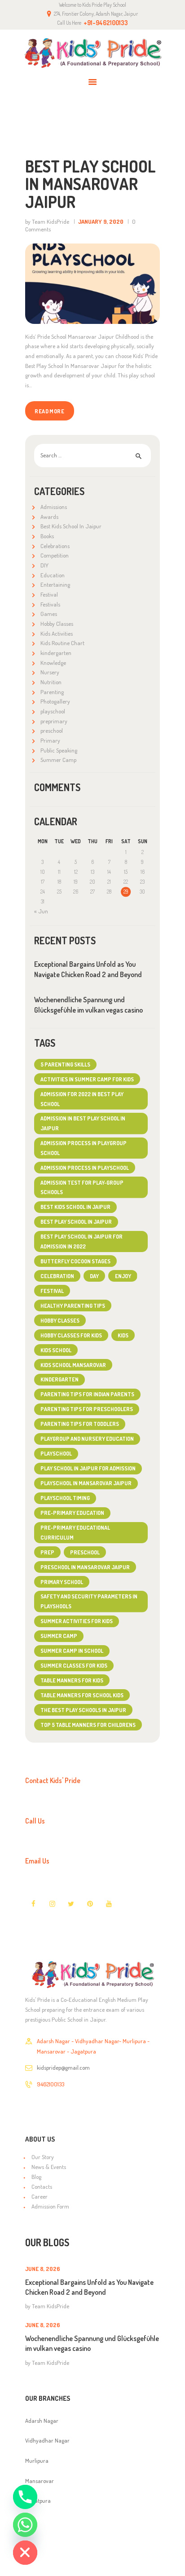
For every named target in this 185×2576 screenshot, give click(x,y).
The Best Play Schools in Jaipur (83, 1710)
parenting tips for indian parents (87, 1394)
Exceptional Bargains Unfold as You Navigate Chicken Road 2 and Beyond (88, 969)
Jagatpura (38, 2501)
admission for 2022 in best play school (82, 1099)
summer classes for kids (74, 1665)
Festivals (50, 604)
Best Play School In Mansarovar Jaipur (90, 184)
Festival (49, 594)
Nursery (50, 672)
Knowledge (53, 663)
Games (49, 614)
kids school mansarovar (73, 1365)
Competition (55, 555)
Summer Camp (58, 760)
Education (53, 575)
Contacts (42, 2187)
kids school (56, 1350)
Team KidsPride (51, 2306)
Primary (50, 740)
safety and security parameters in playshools (89, 1601)
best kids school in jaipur (75, 1207)
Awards (49, 517)
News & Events (49, 2167)
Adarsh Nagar (42, 2421)
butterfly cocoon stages (75, 1261)
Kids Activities (57, 633)
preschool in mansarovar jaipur (85, 1567)
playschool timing (65, 1498)
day (94, 1276)
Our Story (43, 2157)
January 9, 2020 (101, 221)
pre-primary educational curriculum (75, 1532)
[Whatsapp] (25, 2525)
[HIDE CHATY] (25, 2553)
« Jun (41, 911)
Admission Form (50, 2206)
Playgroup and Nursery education (87, 1438)
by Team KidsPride (48, 221)
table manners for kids (72, 1680)
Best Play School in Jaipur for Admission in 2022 (81, 1241)
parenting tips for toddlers (80, 1424)
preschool (52, 730)
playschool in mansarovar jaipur (86, 1483)
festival (52, 1291)
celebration (57, 1276)
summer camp (59, 1636)
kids (123, 1335)
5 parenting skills (65, 1064)
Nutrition (51, 682)
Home (42, 125)
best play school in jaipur (76, 1222)
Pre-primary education (72, 1513)
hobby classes (60, 1320)
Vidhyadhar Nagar (47, 2440)
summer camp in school (72, 1651)
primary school (62, 1582)
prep (47, 1552)
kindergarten (56, 653)
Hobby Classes (57, 624)
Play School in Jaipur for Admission (88, 1468)
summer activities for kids (77, 1621)
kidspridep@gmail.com (63, 2067)
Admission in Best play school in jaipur (83, 1123)
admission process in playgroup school (84, 1148)
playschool (53, 711)
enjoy (123, 1276)
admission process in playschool (85, 1168)
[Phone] (25, 2497)
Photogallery (55, 701)
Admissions (54, 507)
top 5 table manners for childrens (88, 1725)
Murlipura (37, 2461)
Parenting (52, 692)
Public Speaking (59, 750)
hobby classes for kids (71, 1335)
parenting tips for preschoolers (87, 1409)
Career (40, 2196)
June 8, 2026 (43, 2269)
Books (47, 536)
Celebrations (55, 546)
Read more (49, 411)
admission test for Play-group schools (82, 1187)
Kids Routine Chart (62, 643)
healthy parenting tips (73, 1306)
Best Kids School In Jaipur (71, 526)
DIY (44, 565)
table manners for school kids (82, 1695)
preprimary (54, 721)
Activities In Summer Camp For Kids (87, 1079)
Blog (36, 2177)
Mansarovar (40, 2481)
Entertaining (55, 584)
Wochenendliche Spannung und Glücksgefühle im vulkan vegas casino (88, 1005)
